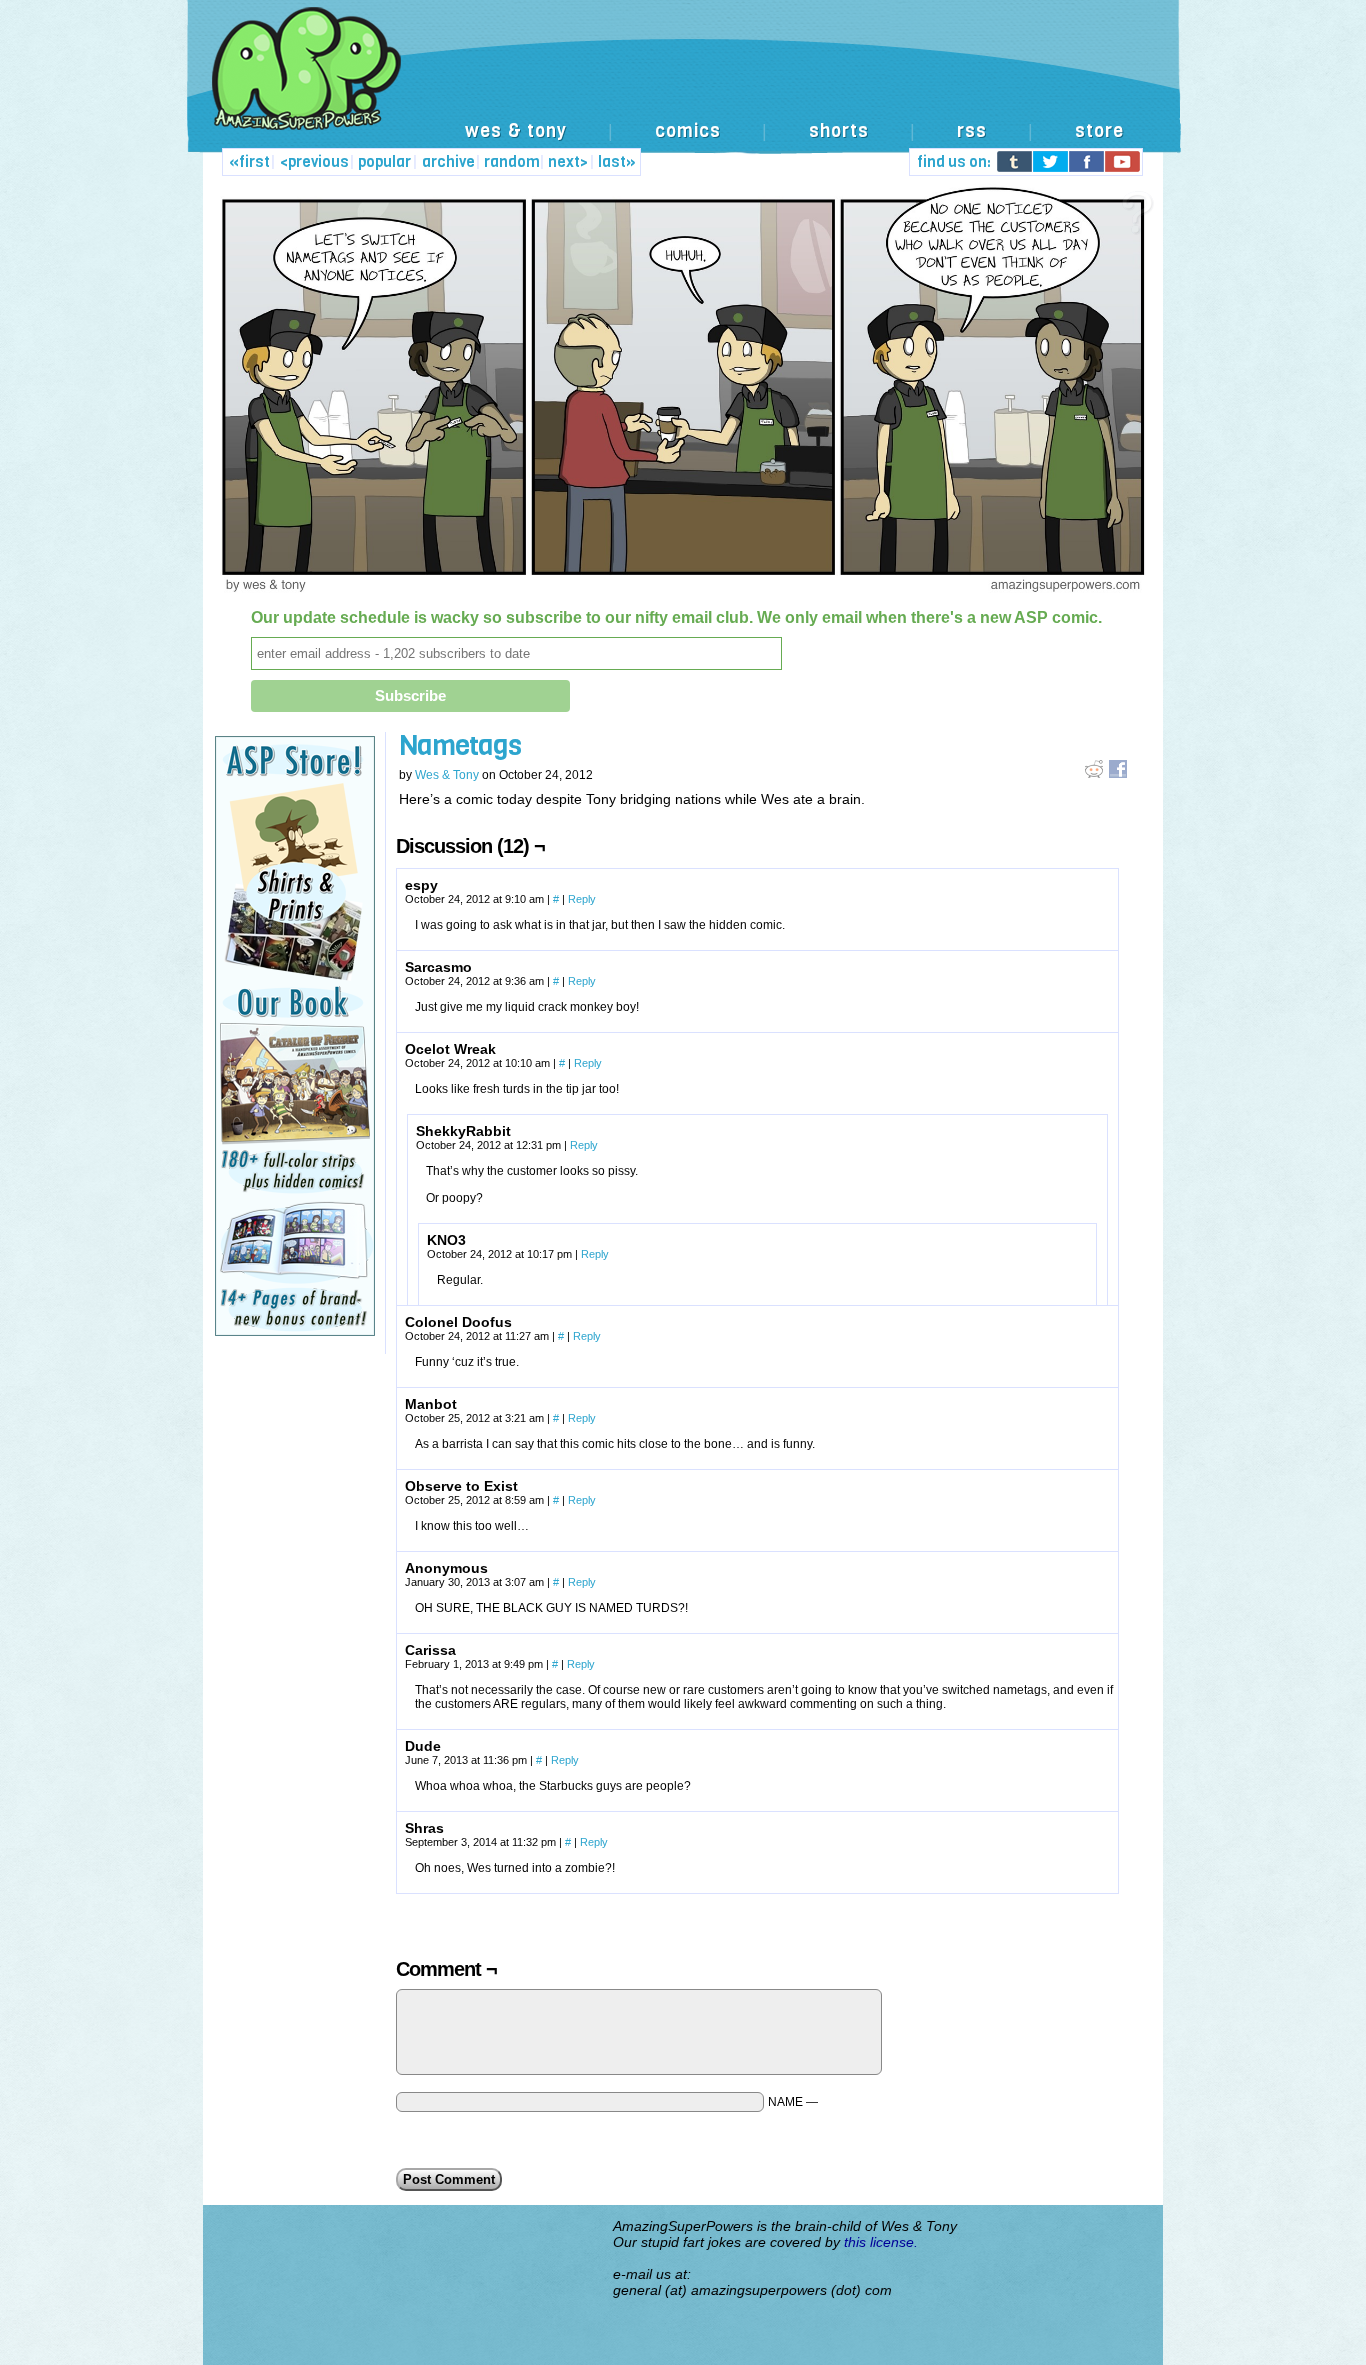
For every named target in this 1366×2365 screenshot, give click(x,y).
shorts (839, 131)
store (1099, 131)
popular (384, 162)
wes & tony (516, 131)
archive (448, 162)
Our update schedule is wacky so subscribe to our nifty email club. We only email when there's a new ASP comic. (676, 617)
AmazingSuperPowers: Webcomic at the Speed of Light (683, 89)
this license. (881, 2242)
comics (688, 131)
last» (617, 162)
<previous (314, 162)
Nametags (460, 745)
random (512, 162)
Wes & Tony (447, 775)
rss (972, 131)
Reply (582, 899)
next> (568, 162)
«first (249, 162)
